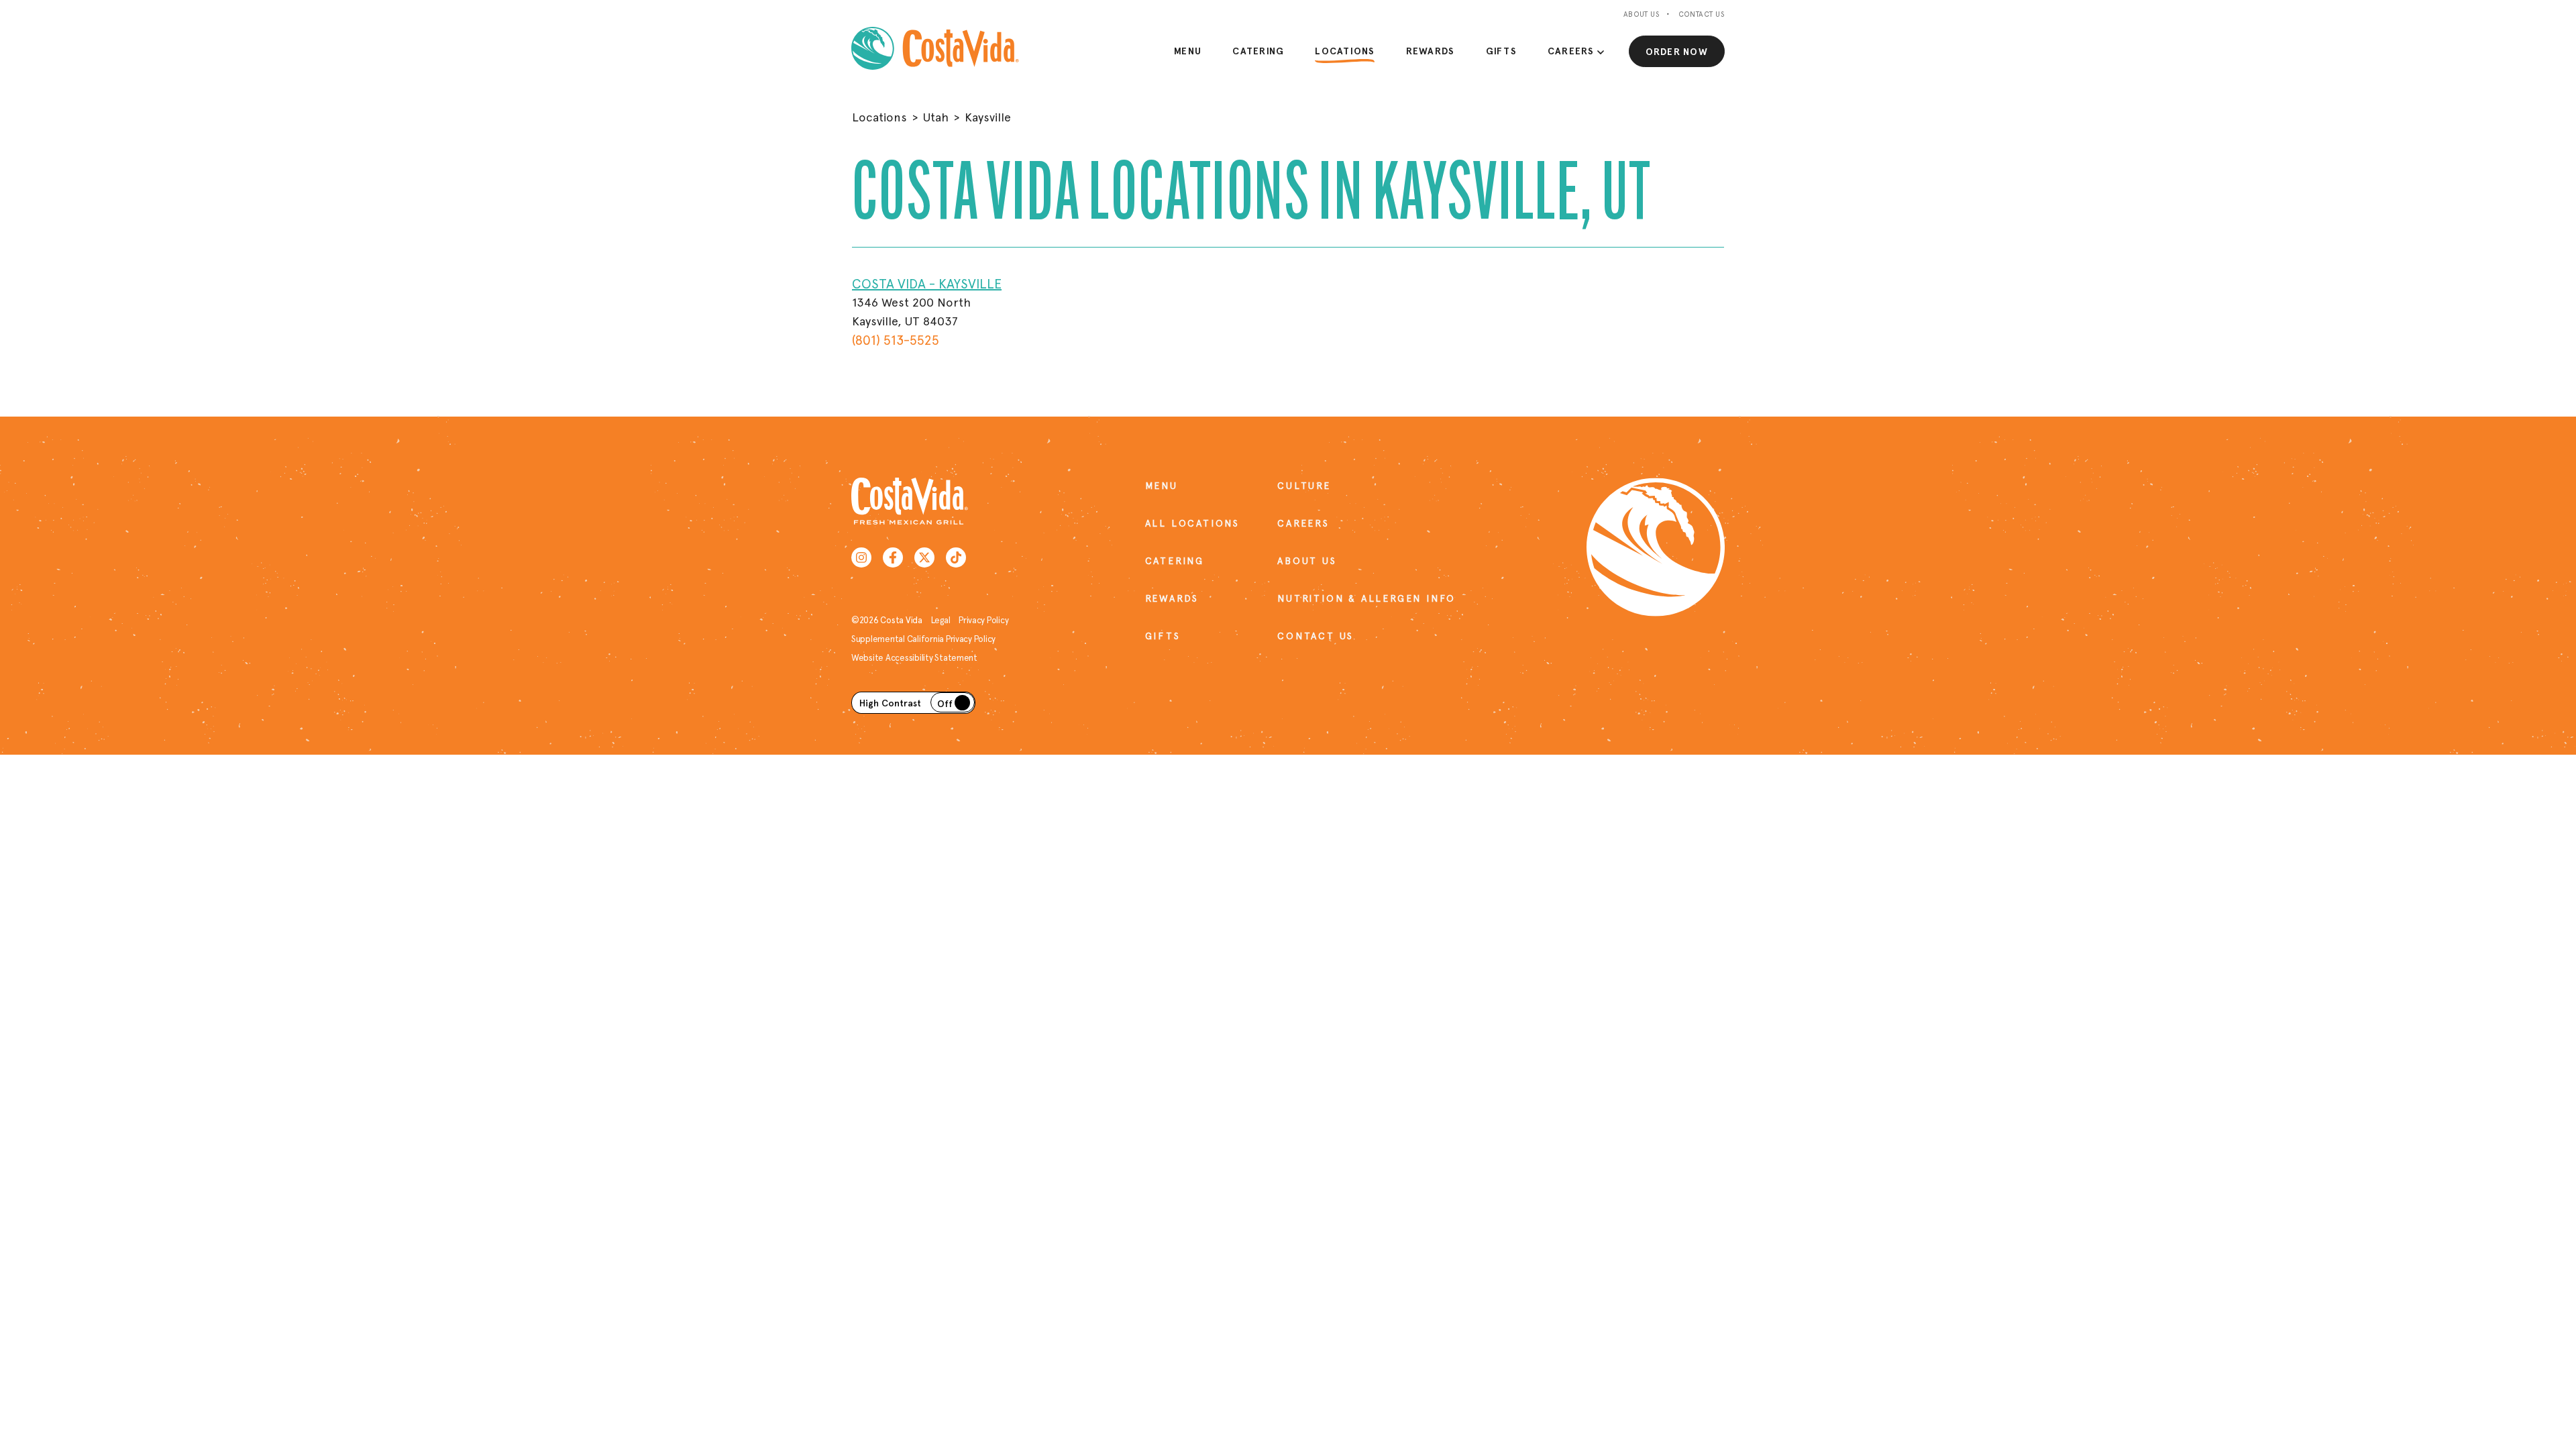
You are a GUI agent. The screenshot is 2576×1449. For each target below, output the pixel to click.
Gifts (1501, 51)
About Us (1642, 14)
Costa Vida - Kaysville (927, 284)
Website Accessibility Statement (914, 658)
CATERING (1175, 561)
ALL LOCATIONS (1192, 523)
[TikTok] (956, 557)
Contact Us (1702, 14)
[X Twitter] (924, 557)
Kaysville (988, 117)
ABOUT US (1307, 561)
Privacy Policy (983, 620)
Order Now (1677, 52)
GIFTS (1163, 636)
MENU (1162, 486)
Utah (936, 117)
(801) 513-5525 (896, 340)
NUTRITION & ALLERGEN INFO (1324, 598)
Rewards (1431, 51)
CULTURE (1304, 486)
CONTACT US (1316, 636)
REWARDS (1172, 598)
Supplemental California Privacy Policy (923, 639)
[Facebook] (893, 557)
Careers (1571, 51)
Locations (1345, 51)
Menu (1188, 51)
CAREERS (1303, 523)
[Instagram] (861, 557)
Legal (941, 620)
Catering (1258, 51)
